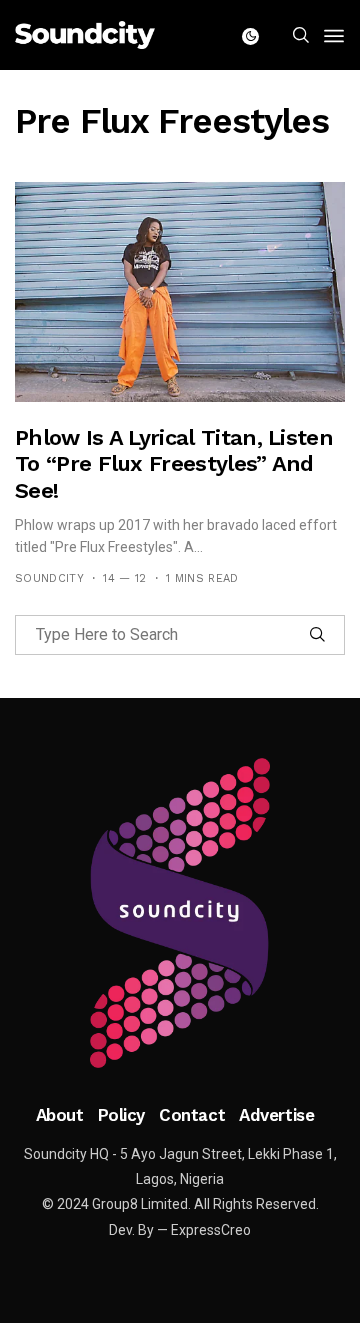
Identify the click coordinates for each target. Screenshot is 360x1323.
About (60, 1115)
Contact (192, 1115)
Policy (121, 1115)
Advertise (276, 1115)
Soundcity (49, 578)
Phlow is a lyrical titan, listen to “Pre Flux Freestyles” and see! (174, 464)
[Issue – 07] (180, 913)
